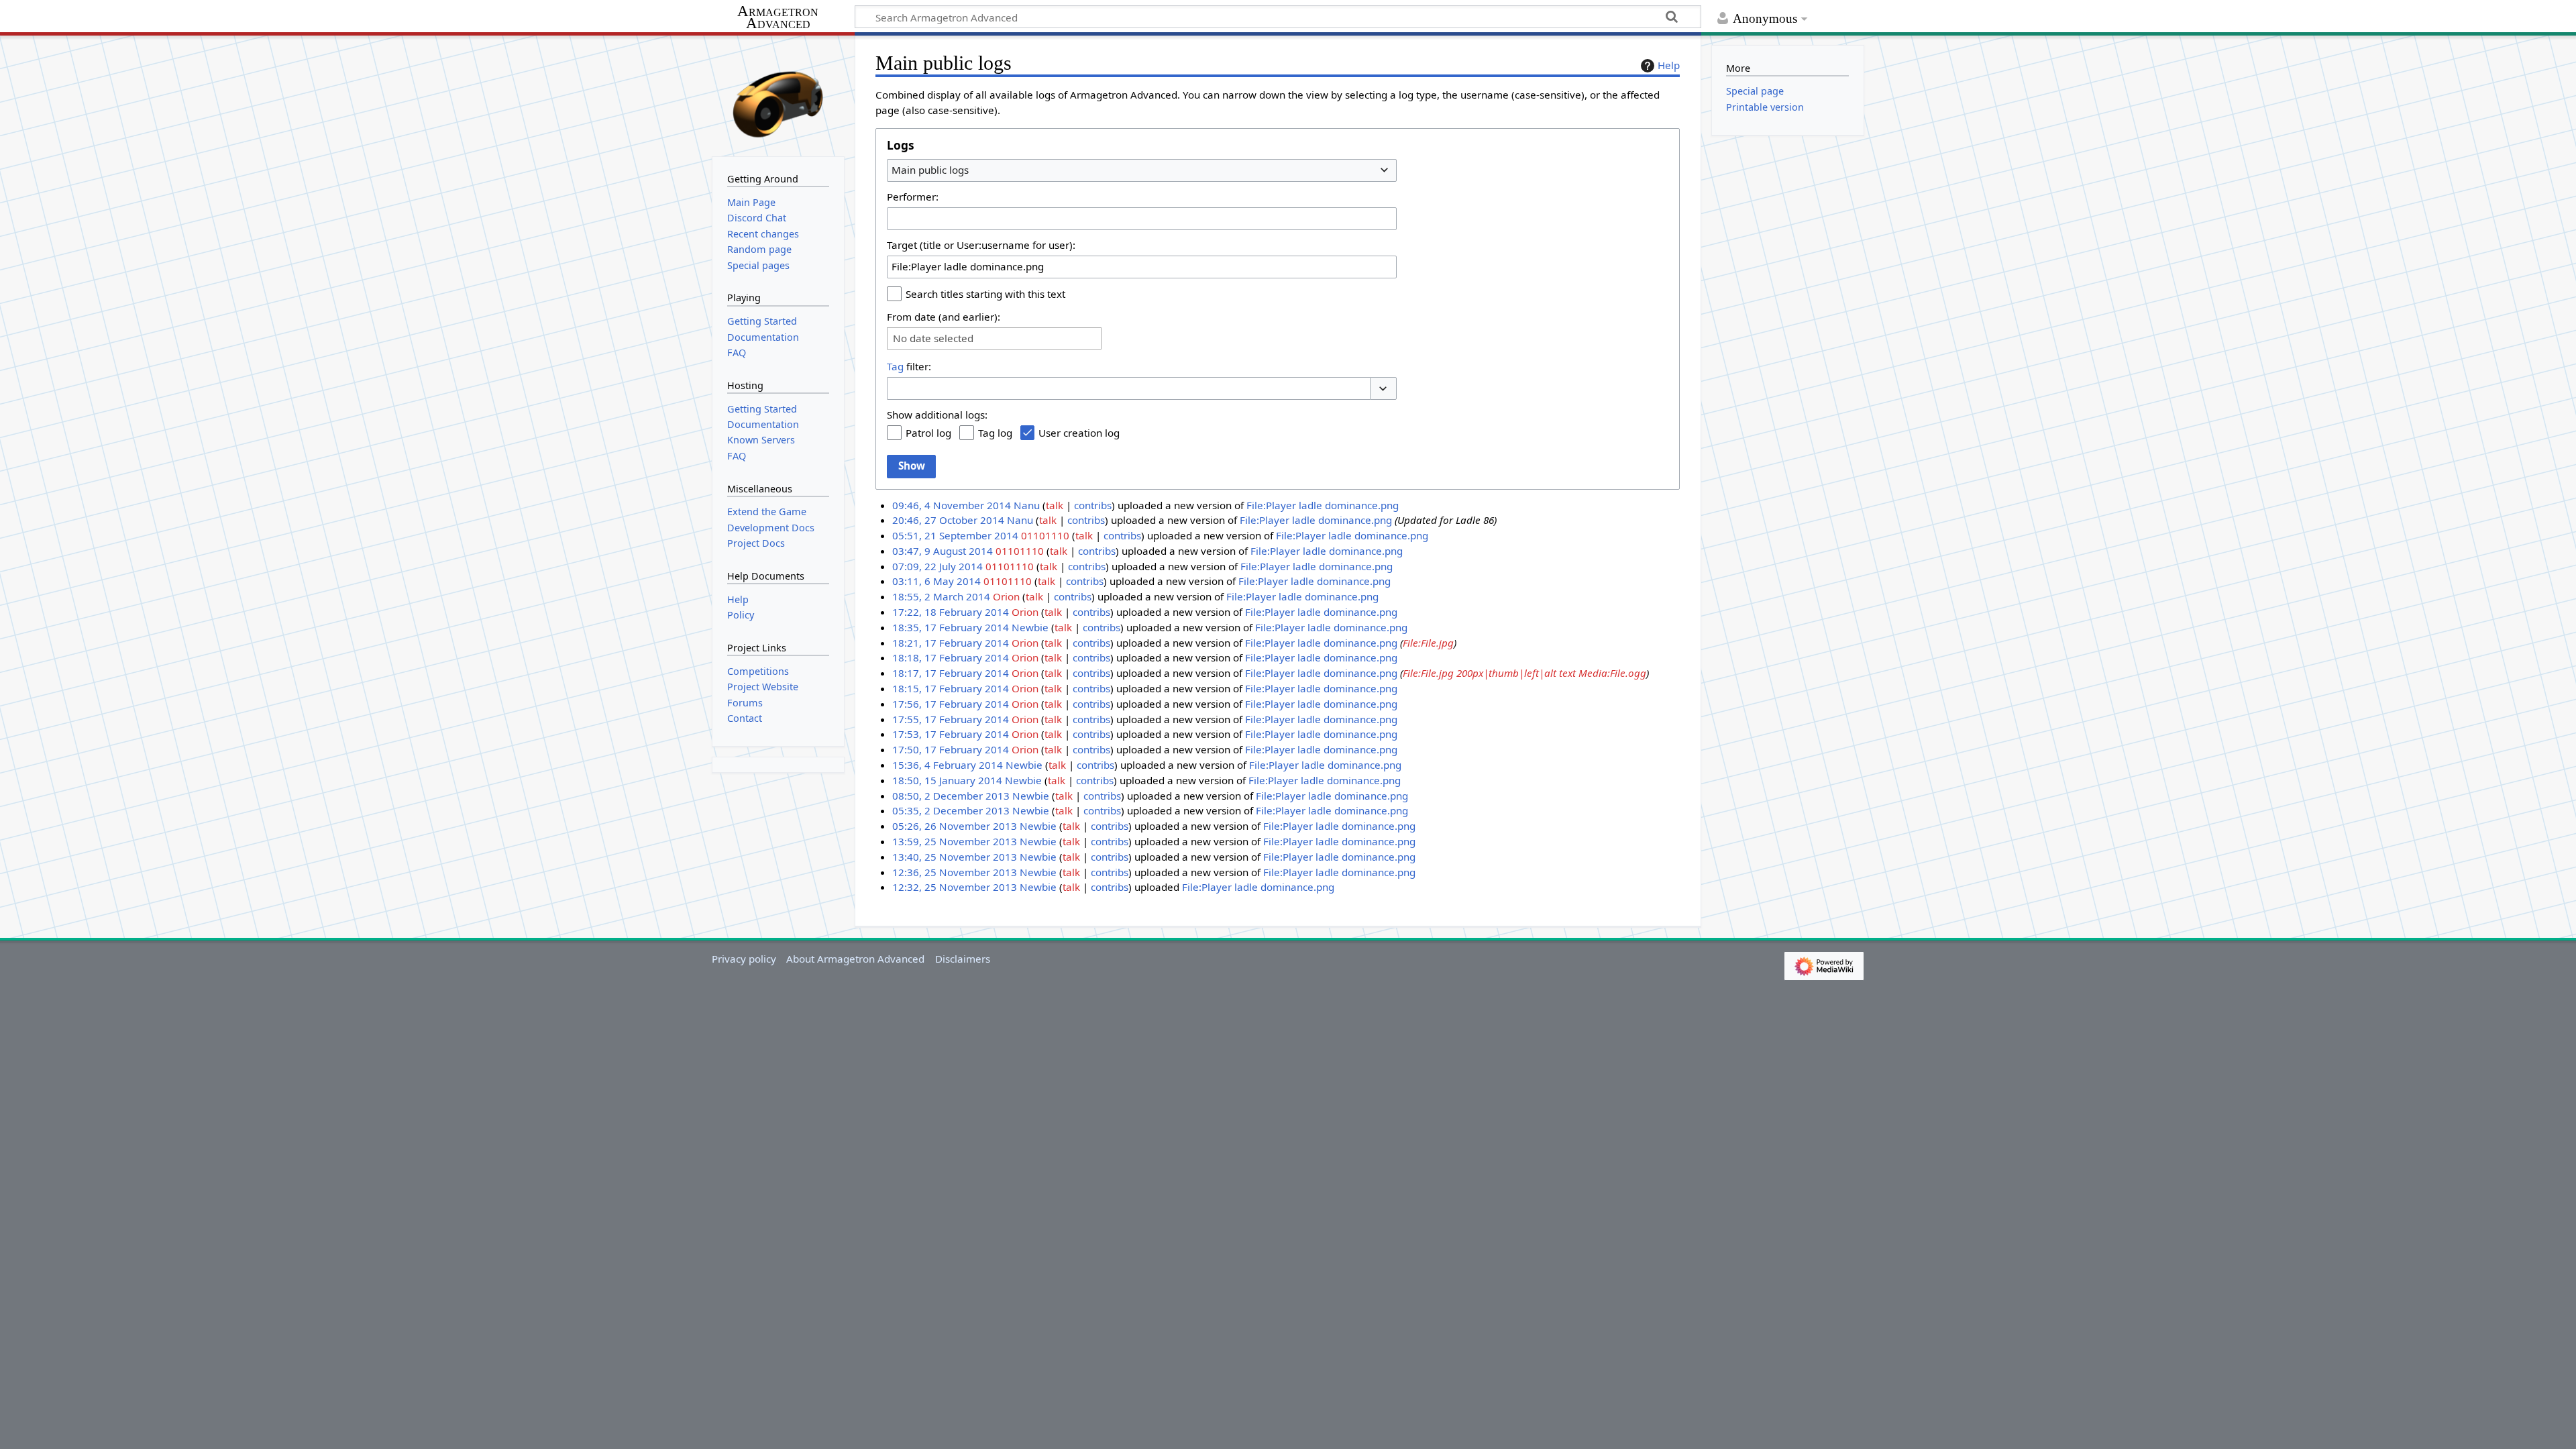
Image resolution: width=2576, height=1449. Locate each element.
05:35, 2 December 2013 (951, 810)
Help (1669, 65)
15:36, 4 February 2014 (948, 765)
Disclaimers (963, 959)
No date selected (933, 338)
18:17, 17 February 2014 (951, 673)
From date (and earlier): (944, 317)
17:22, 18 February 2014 (951, 612)
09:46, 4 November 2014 (952, 505)
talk (1055, 505)
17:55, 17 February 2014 (951, 719)
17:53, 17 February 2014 (951, 734)
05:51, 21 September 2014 (955, 535)
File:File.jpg (1428, 643)
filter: (909, 366)
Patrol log (928, 433)
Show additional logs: (937, 415)
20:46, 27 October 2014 (948, 520)
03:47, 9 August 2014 (943, 551)
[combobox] (1142, 170)
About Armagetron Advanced (855, 959)
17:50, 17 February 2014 (951, 749)
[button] (1383, 389)
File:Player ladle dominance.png (1323, 505)
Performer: (913, 197)
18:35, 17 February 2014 (951, 627)
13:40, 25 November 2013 (955, 857)
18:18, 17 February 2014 (951, 657)
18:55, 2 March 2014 (941, 596)
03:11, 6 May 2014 (936, 581)
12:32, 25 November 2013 (955, 887)
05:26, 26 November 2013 (955, 826)
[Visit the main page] (778, 95)
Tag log (995, 433)
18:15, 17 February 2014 (951, 688)
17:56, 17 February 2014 (951, 704)
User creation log (1079, 433)
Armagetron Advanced (778, 18)
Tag (895, 366)
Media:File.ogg (1612, 673)
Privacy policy (744, 959)
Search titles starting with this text (985, 294)
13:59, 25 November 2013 (955, 841)
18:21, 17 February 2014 (951, 643)
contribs (1093, 505)
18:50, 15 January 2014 (947, 780)
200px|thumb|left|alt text (1516, 673)
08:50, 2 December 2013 (951, 796)
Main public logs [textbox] (930, 170)
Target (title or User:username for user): (981, 245)
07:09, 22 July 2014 (937, 566)
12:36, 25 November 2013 (955, 872)
